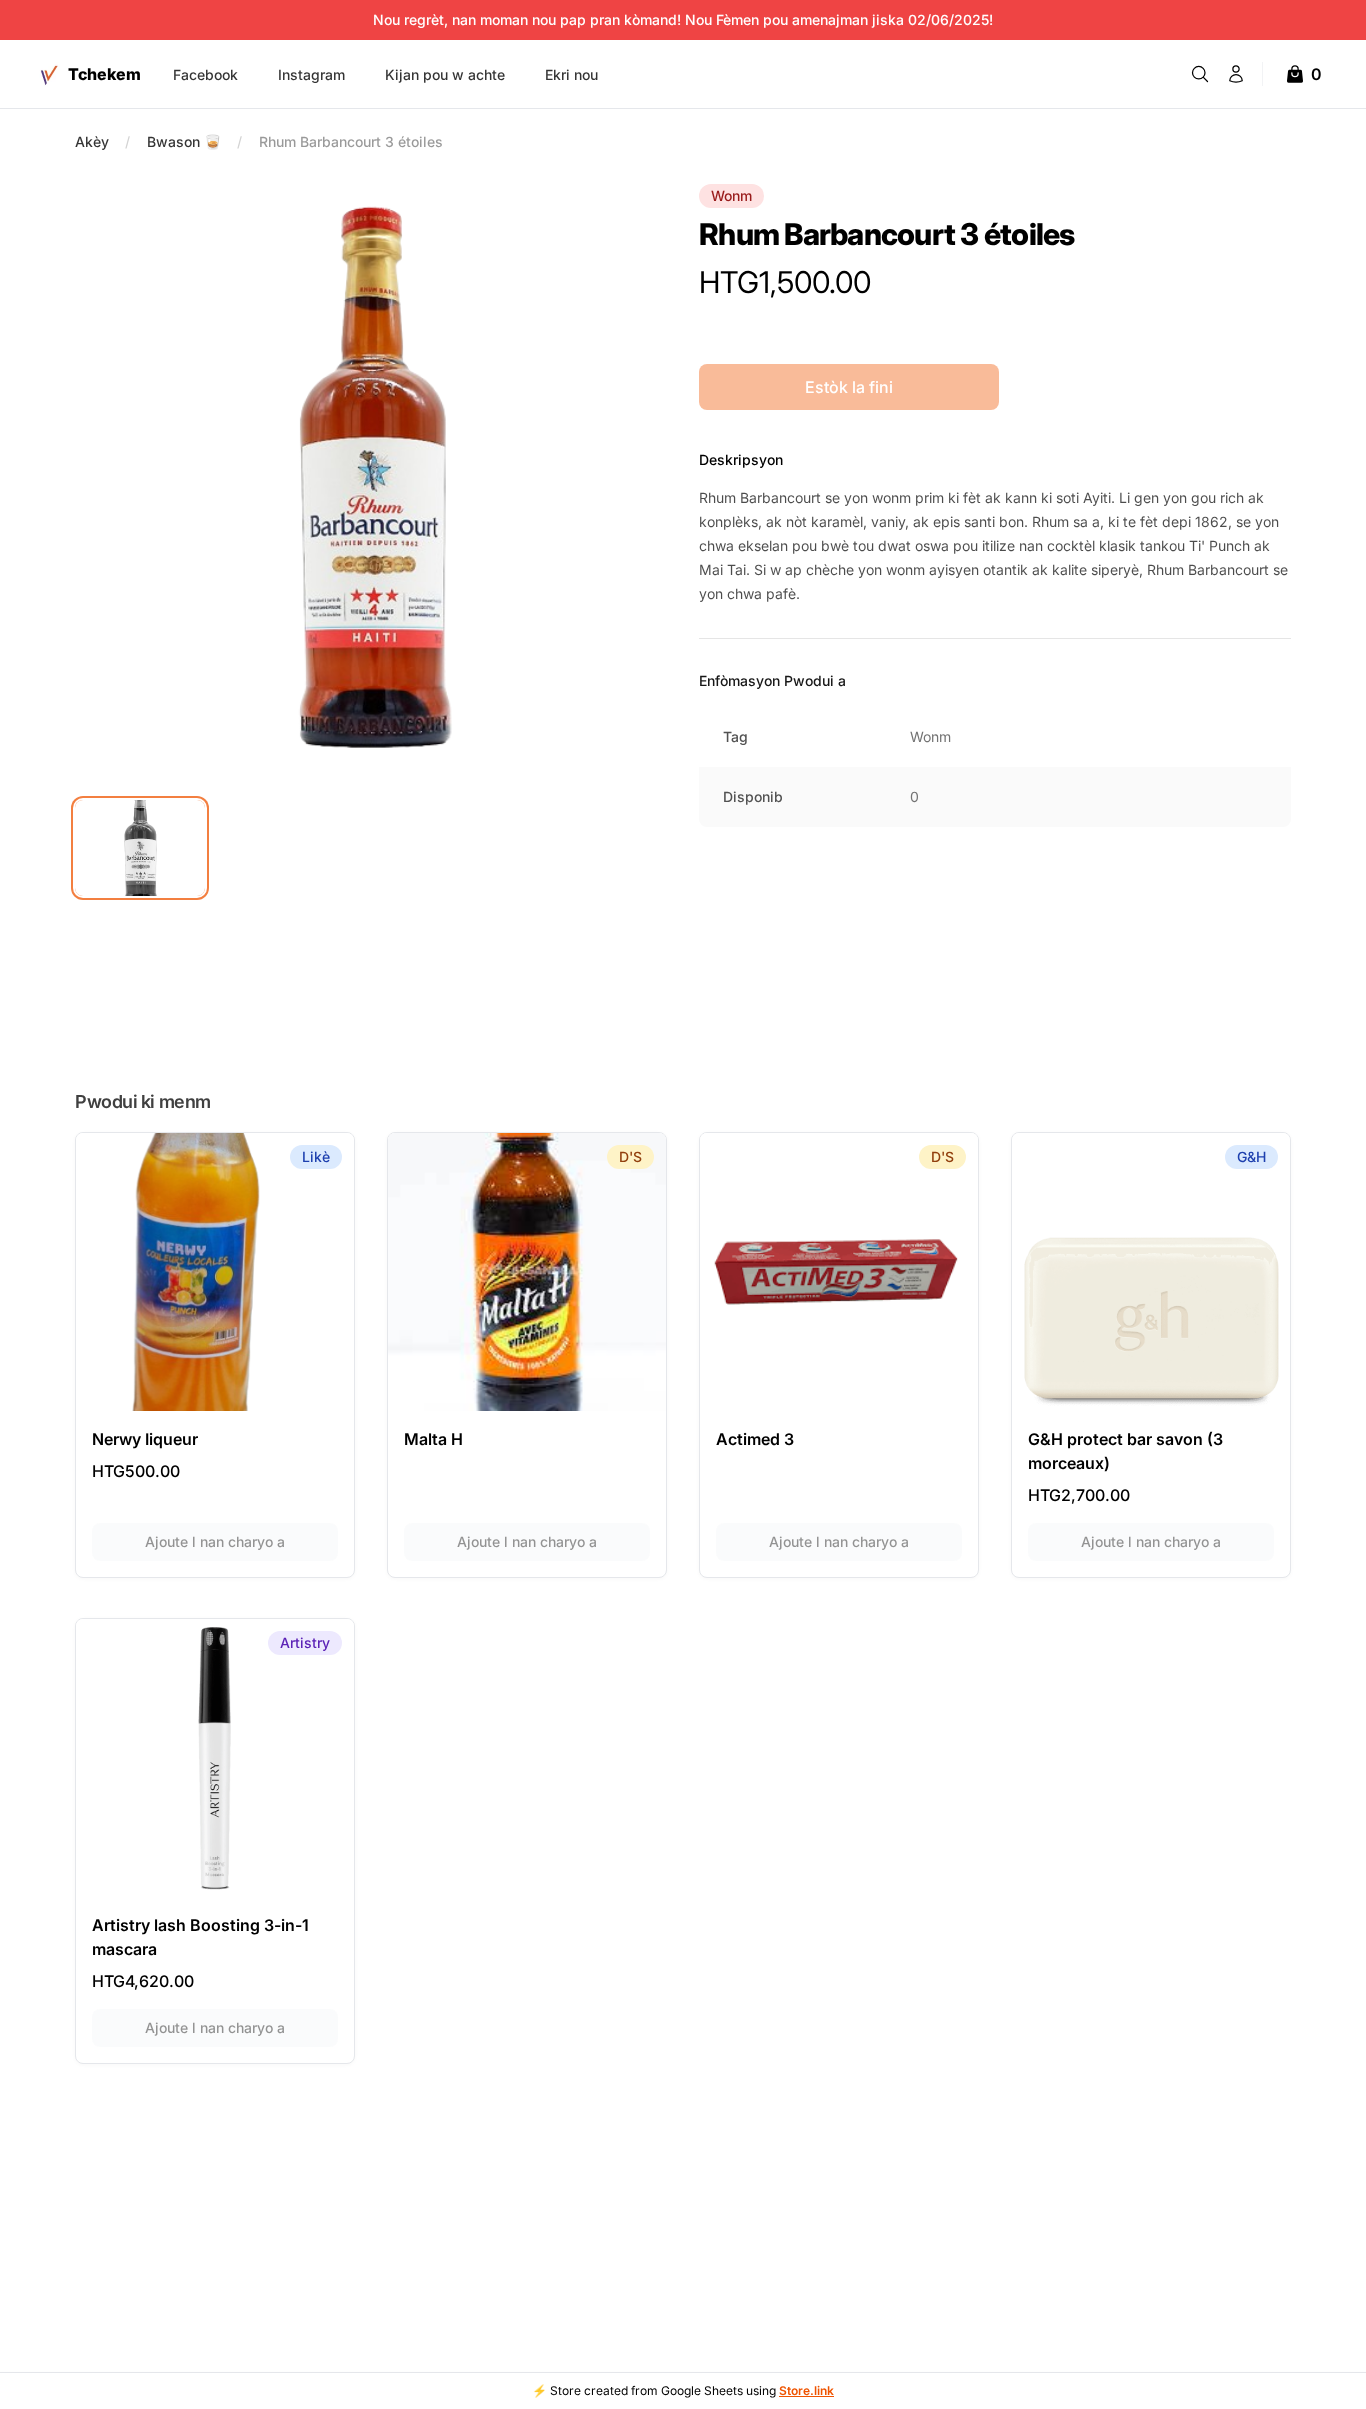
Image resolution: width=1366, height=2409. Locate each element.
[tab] (140, 848)
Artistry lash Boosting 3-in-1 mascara (200, 1937)
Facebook (205, 74)
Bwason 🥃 (184, 141)
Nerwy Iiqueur (145, 1439)
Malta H (433, 1439)
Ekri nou (571, 74)
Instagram (311, 74)
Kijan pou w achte (445, 74)
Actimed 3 (755, 1439)
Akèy (92, 141)
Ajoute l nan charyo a (241, 1541)
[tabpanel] (371, 480)
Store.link (806, 2390)
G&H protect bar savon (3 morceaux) (1125, 1451)
